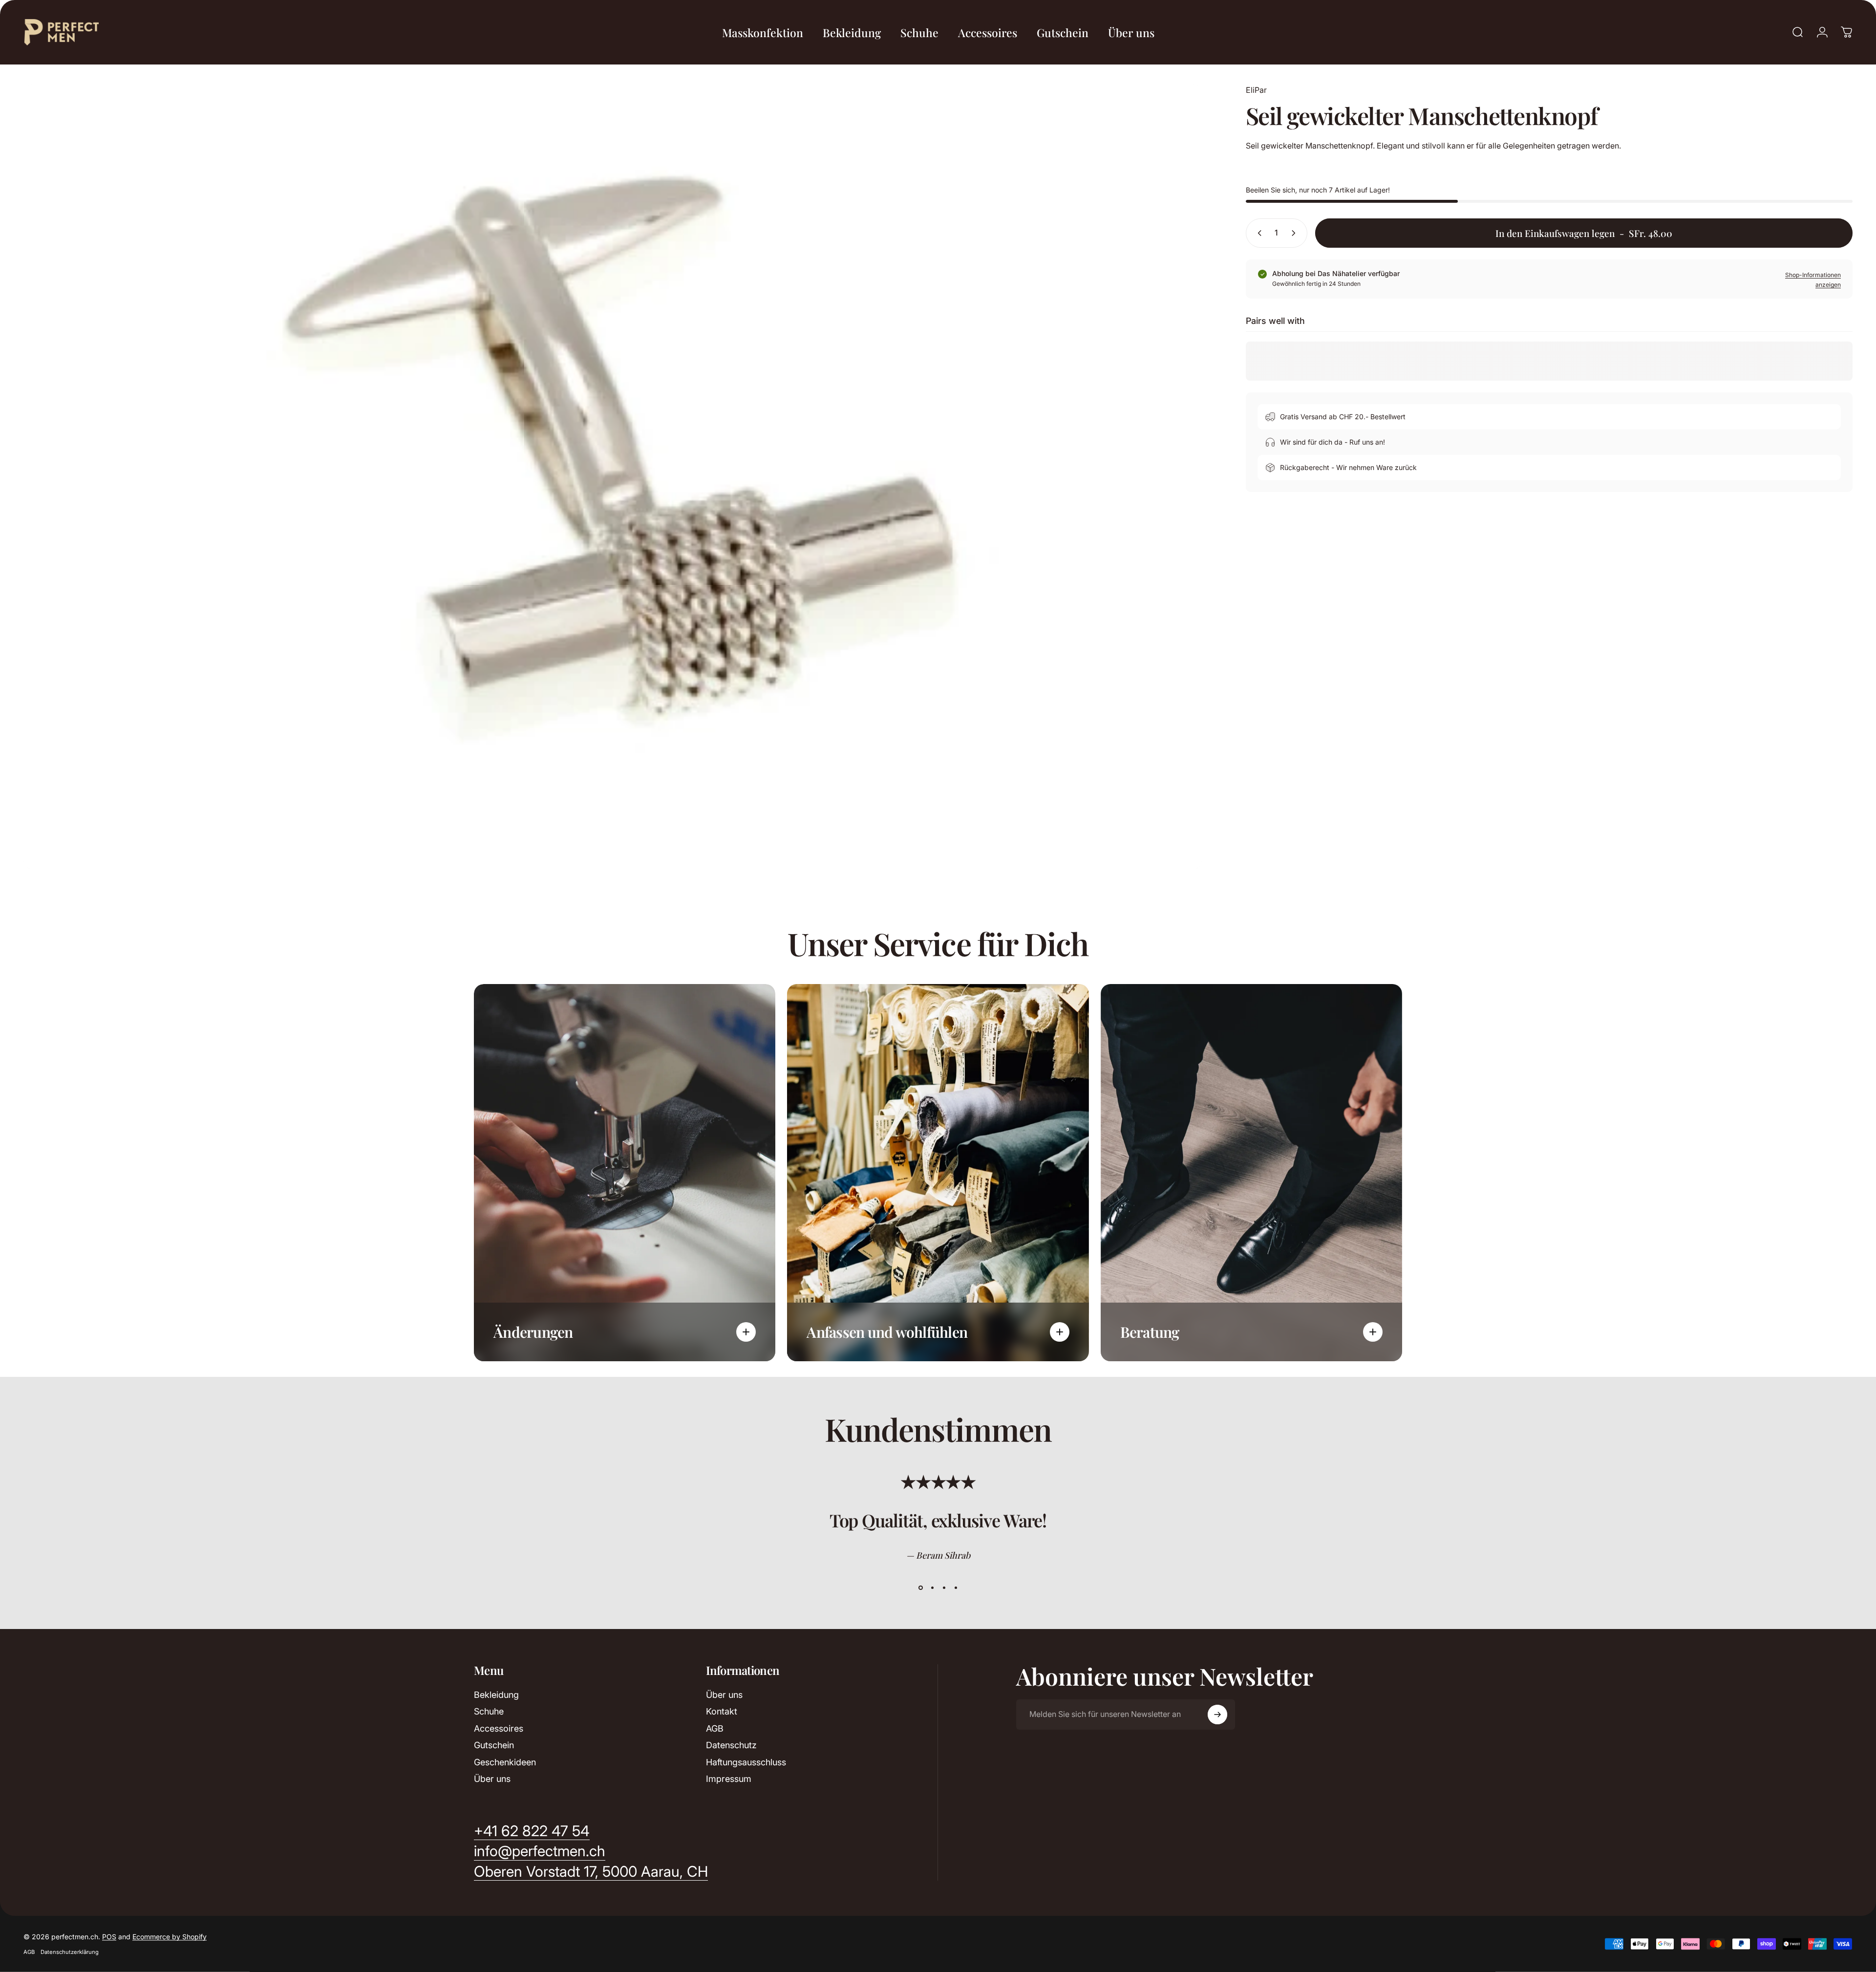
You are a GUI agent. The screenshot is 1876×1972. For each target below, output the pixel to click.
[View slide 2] (932, 1588)
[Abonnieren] (1217, 1715)
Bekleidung (496, 1695)
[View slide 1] (920, 1588)
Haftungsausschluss (746, 1762)
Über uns (492, 1779)
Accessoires (499, 1728)
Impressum (729, 1779)
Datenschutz (731, 1745)
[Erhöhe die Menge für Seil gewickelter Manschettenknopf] (1296, 233)
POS (109, 1937)
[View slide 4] (956, 1588)
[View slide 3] (944, 1588)
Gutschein (494, 1745)
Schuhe (489, 1711)
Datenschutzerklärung (70, 1952)
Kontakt (722, 1711)
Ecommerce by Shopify (170, 1937)
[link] (591, 1872)
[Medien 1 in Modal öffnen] (613, 477)
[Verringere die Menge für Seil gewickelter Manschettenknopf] (1258, 233)
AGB (715, 1728)
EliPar (1256, 90)
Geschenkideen (505, 1762)
